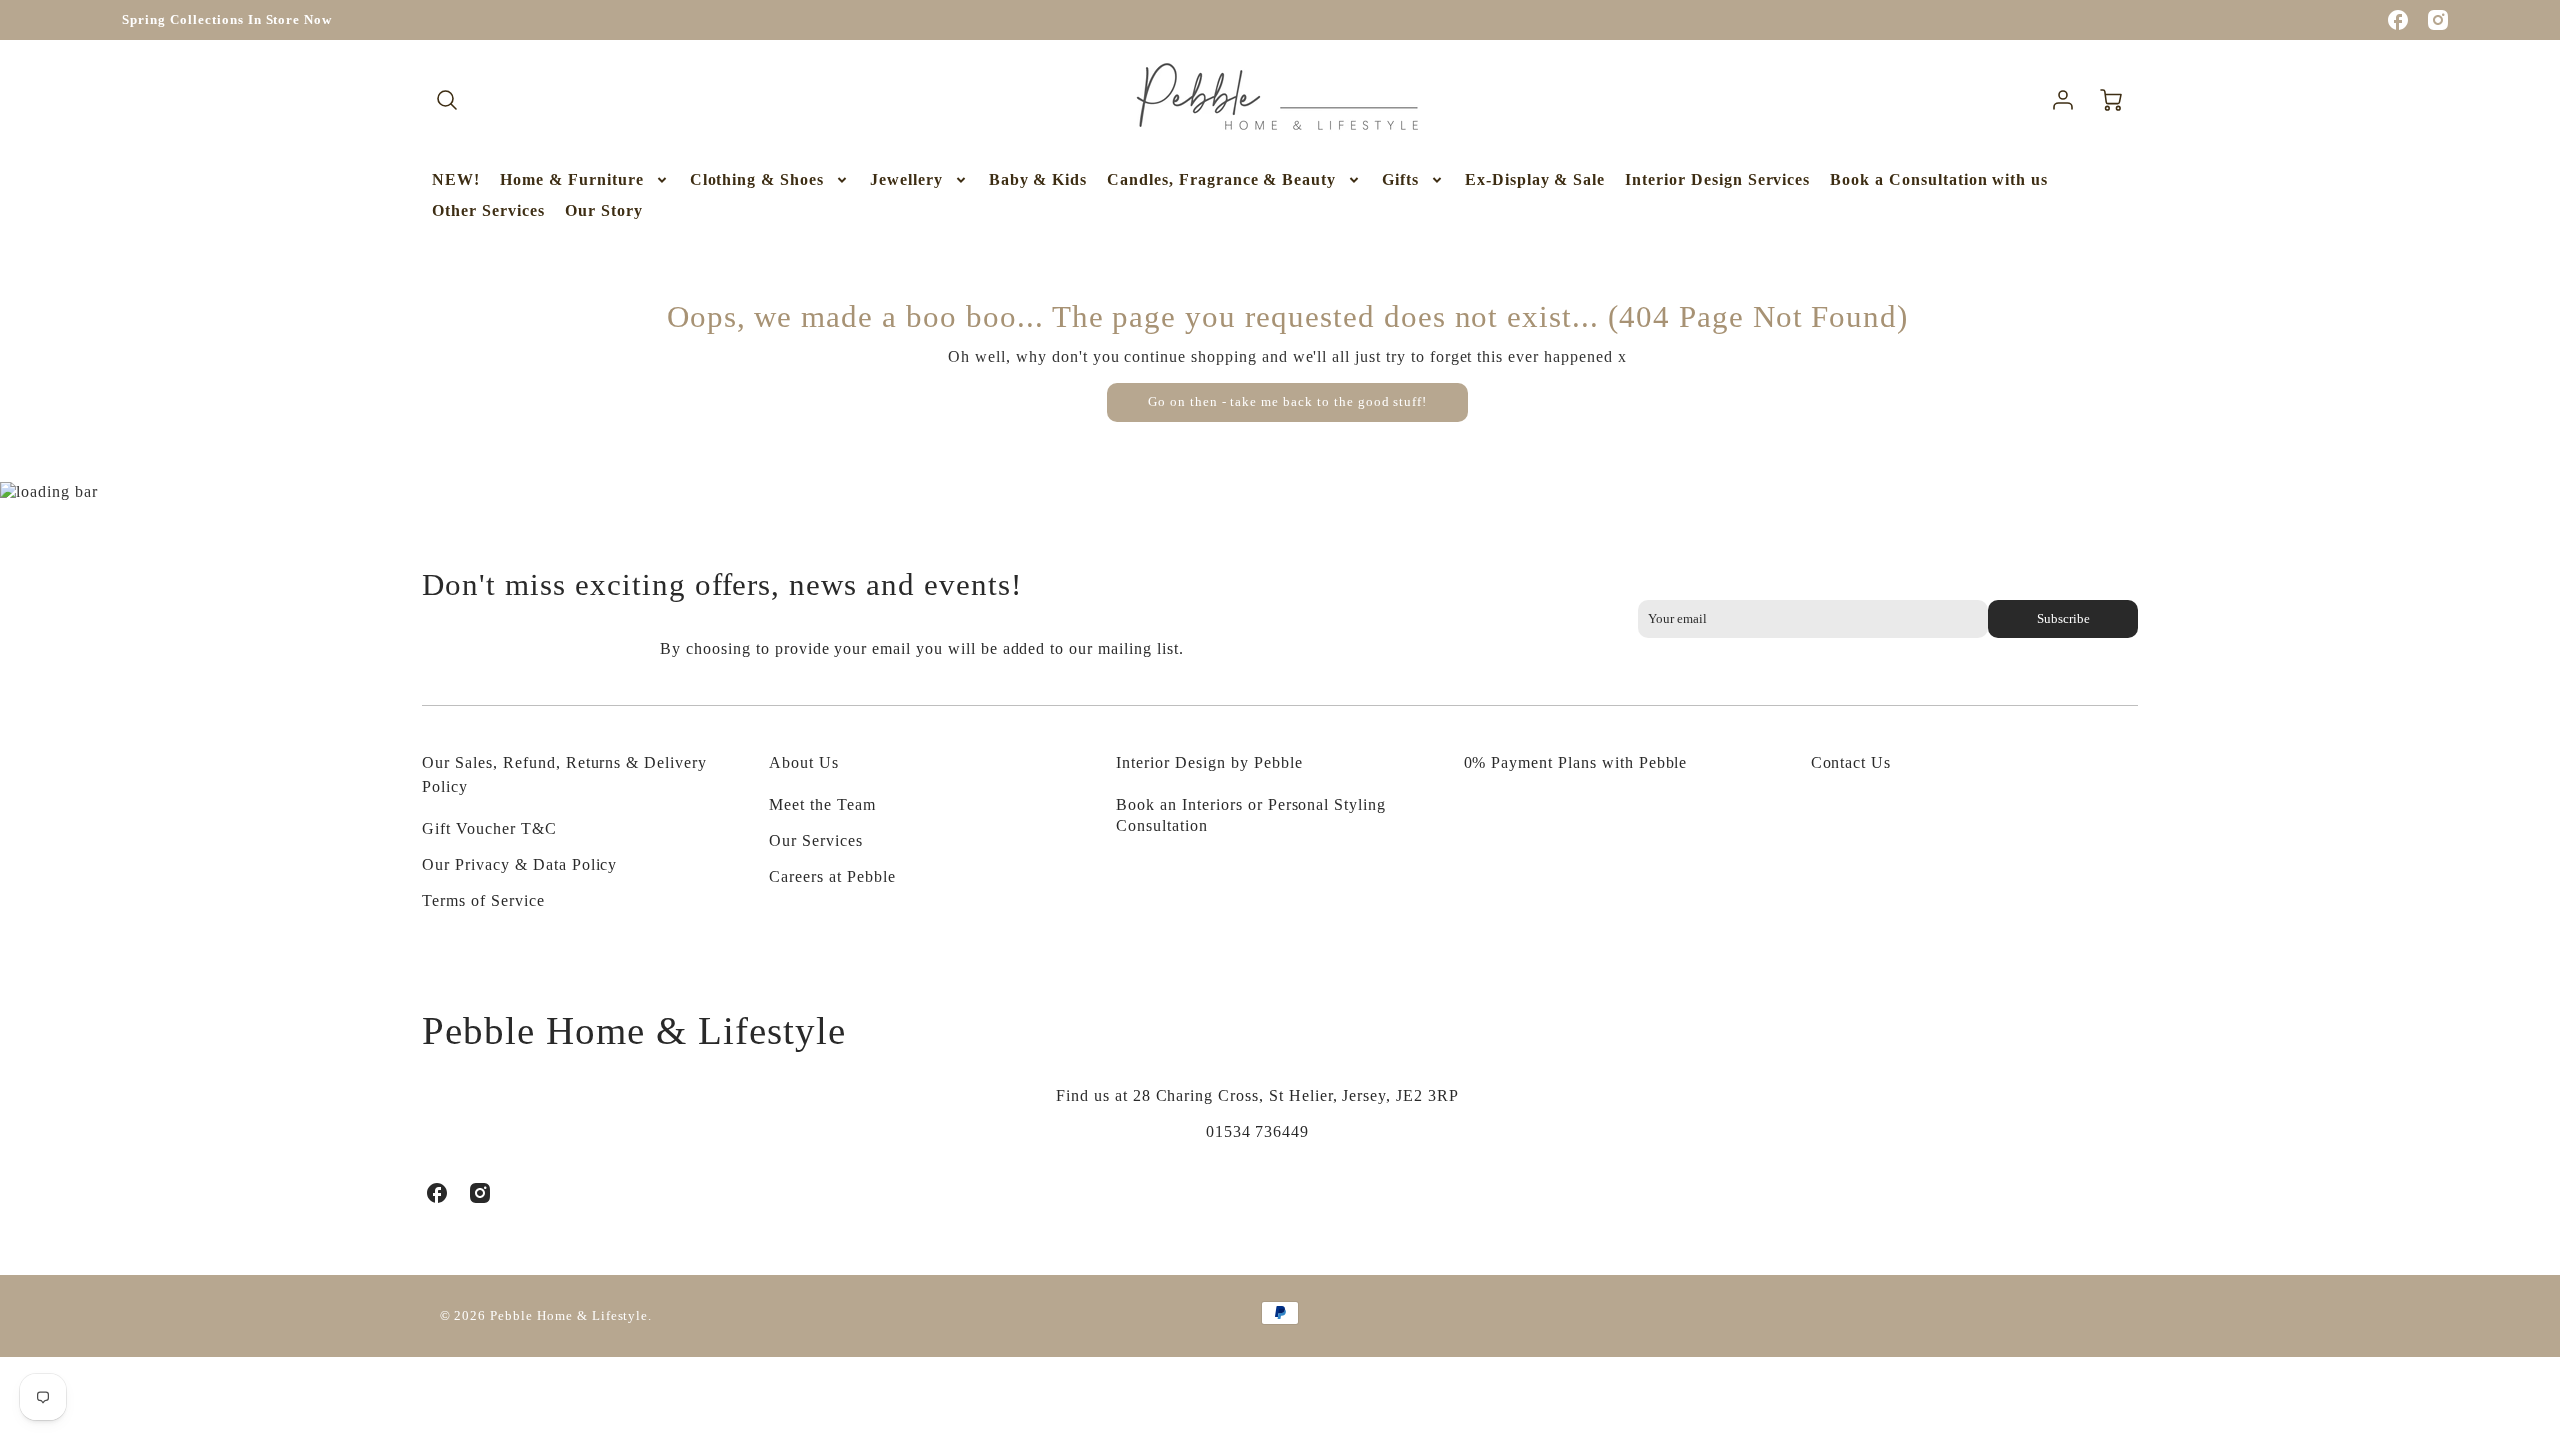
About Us (804, 762)
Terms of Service (483, 900)
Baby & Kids (1038, 179)
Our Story (604, 210)
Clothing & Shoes (757, 179)
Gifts (1400, 179)
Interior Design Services (1717, 179)
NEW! (456, 179)
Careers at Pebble (832, 876)
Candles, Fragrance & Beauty (1221, 179)
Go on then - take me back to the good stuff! (1287, 402)
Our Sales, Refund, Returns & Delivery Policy (564, 774)
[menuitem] (456, 180)
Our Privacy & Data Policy (519, 864)
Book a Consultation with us (1939, 179)
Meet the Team (822, 804)
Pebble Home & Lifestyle (633, 1030)
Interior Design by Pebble (1209, 762)
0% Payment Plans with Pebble (1576, 762)
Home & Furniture (571, 179)
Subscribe (2062, 619)
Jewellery (906, 179)
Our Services (816, 840)
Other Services (488, 210)
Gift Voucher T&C (489, 828)
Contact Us (1851, 762)
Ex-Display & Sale (1535, 179)
